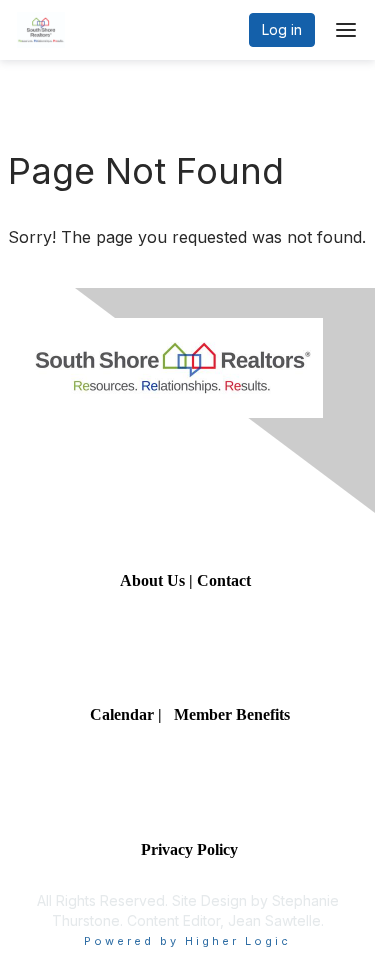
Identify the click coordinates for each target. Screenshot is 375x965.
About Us (152, 580)
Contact (226, 580)
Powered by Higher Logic (187, 941)
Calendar (124, 714)
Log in (282, 29)
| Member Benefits (224, 714)
